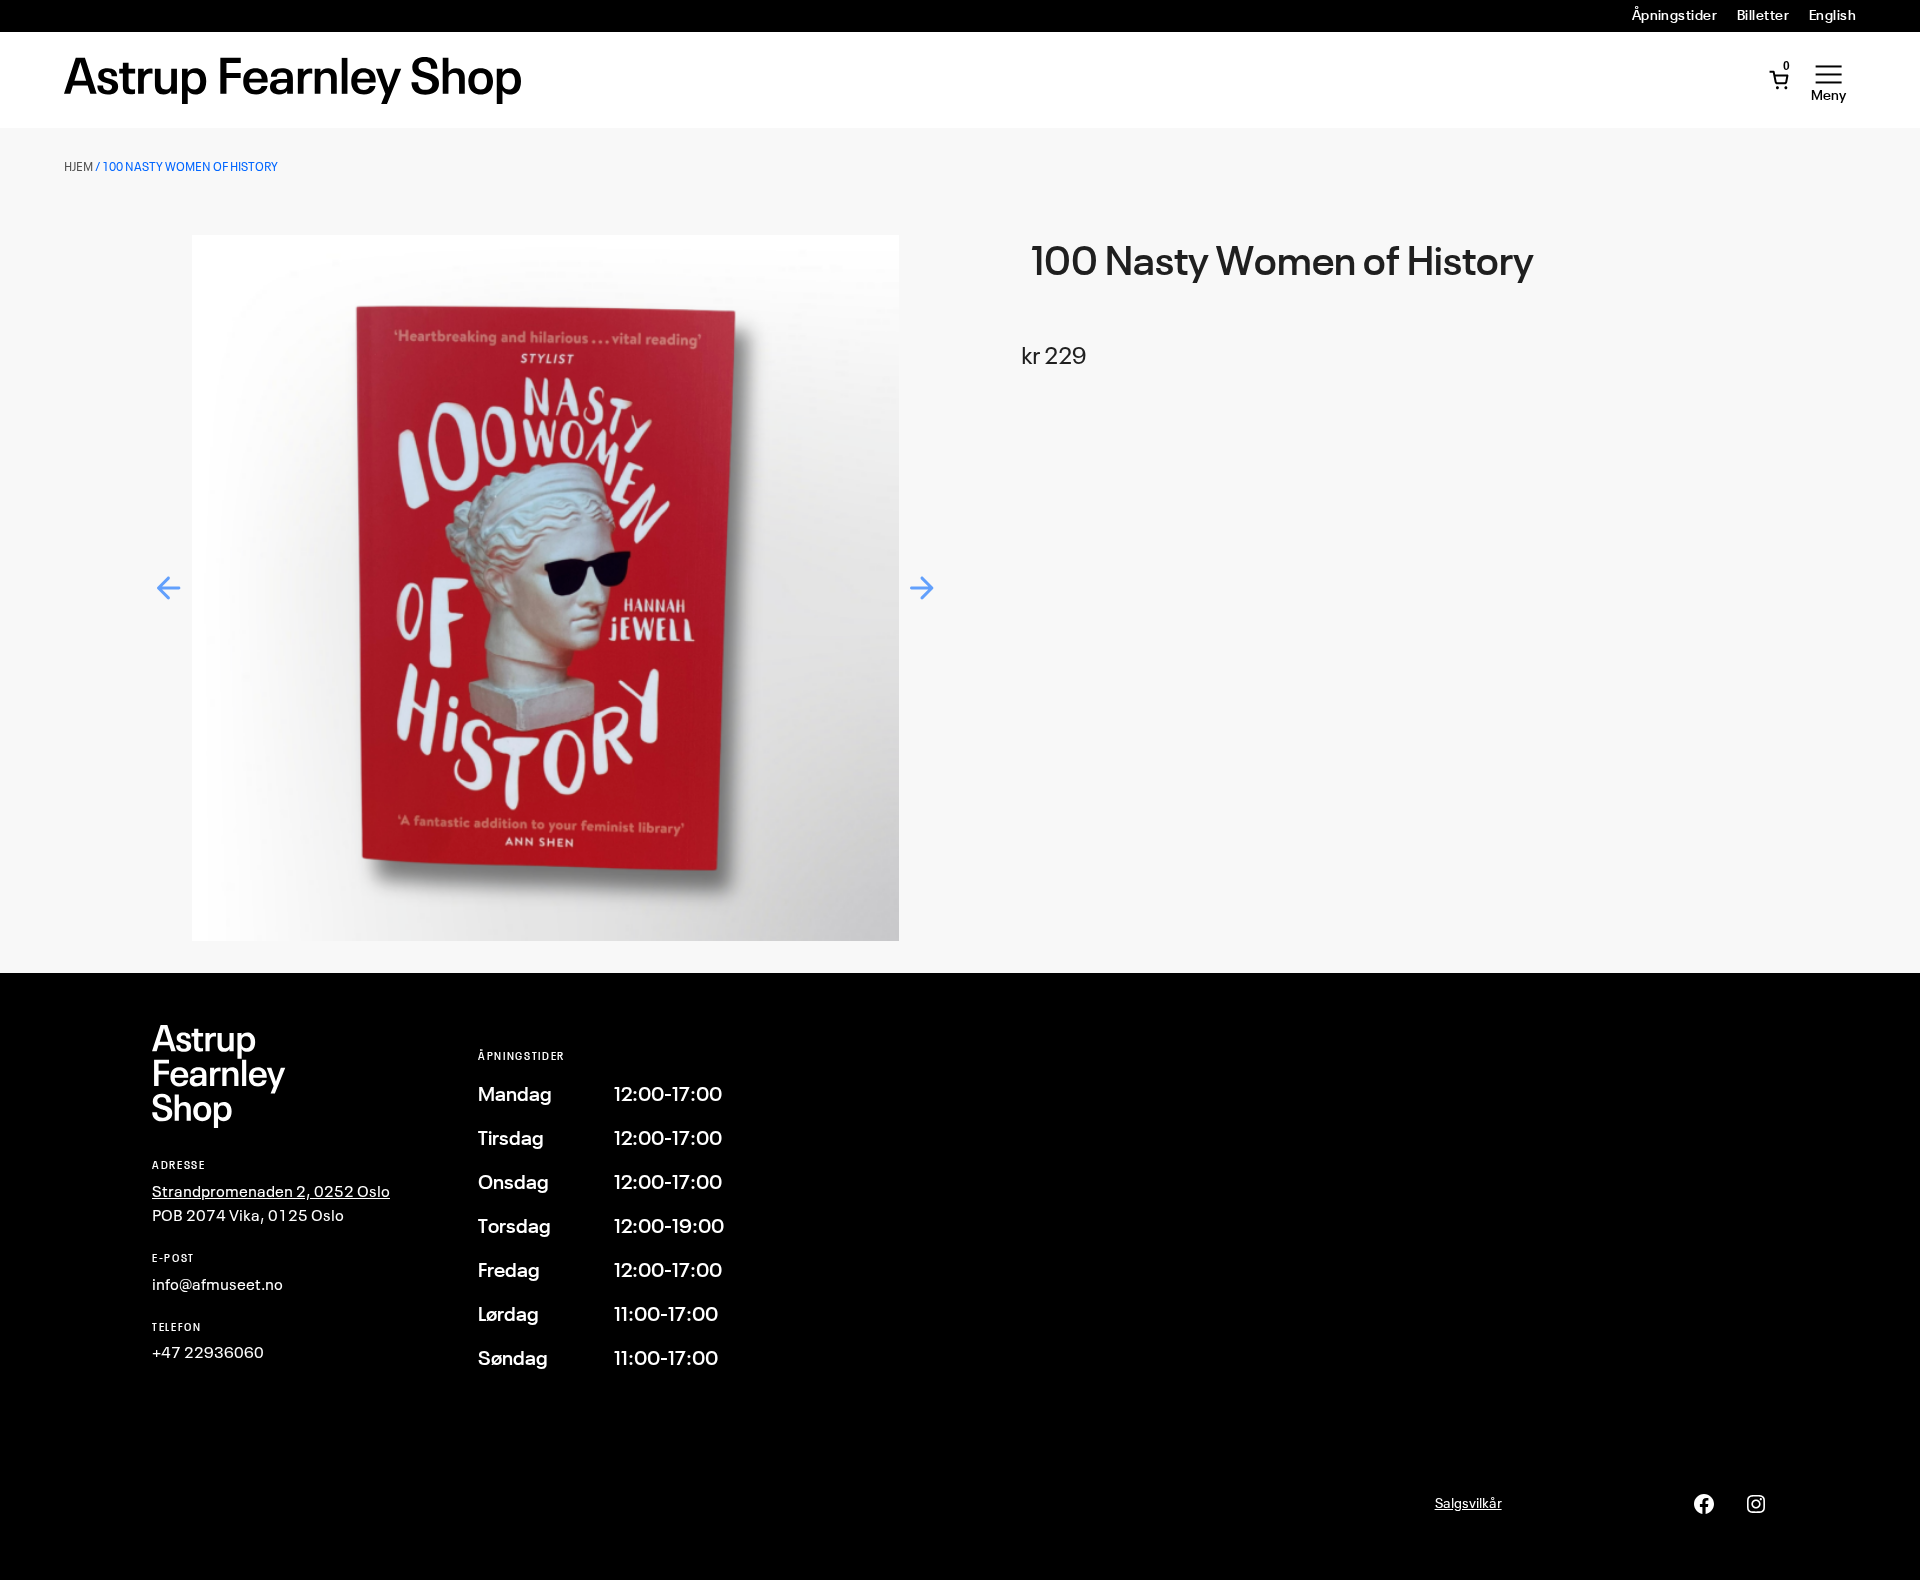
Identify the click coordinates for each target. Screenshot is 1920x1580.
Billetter (1763, 15)
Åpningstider (1675, 15)
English (1832, 15)
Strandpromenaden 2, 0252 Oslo (271, 1191)
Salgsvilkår (1468, 1502)
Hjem (78, 166)
